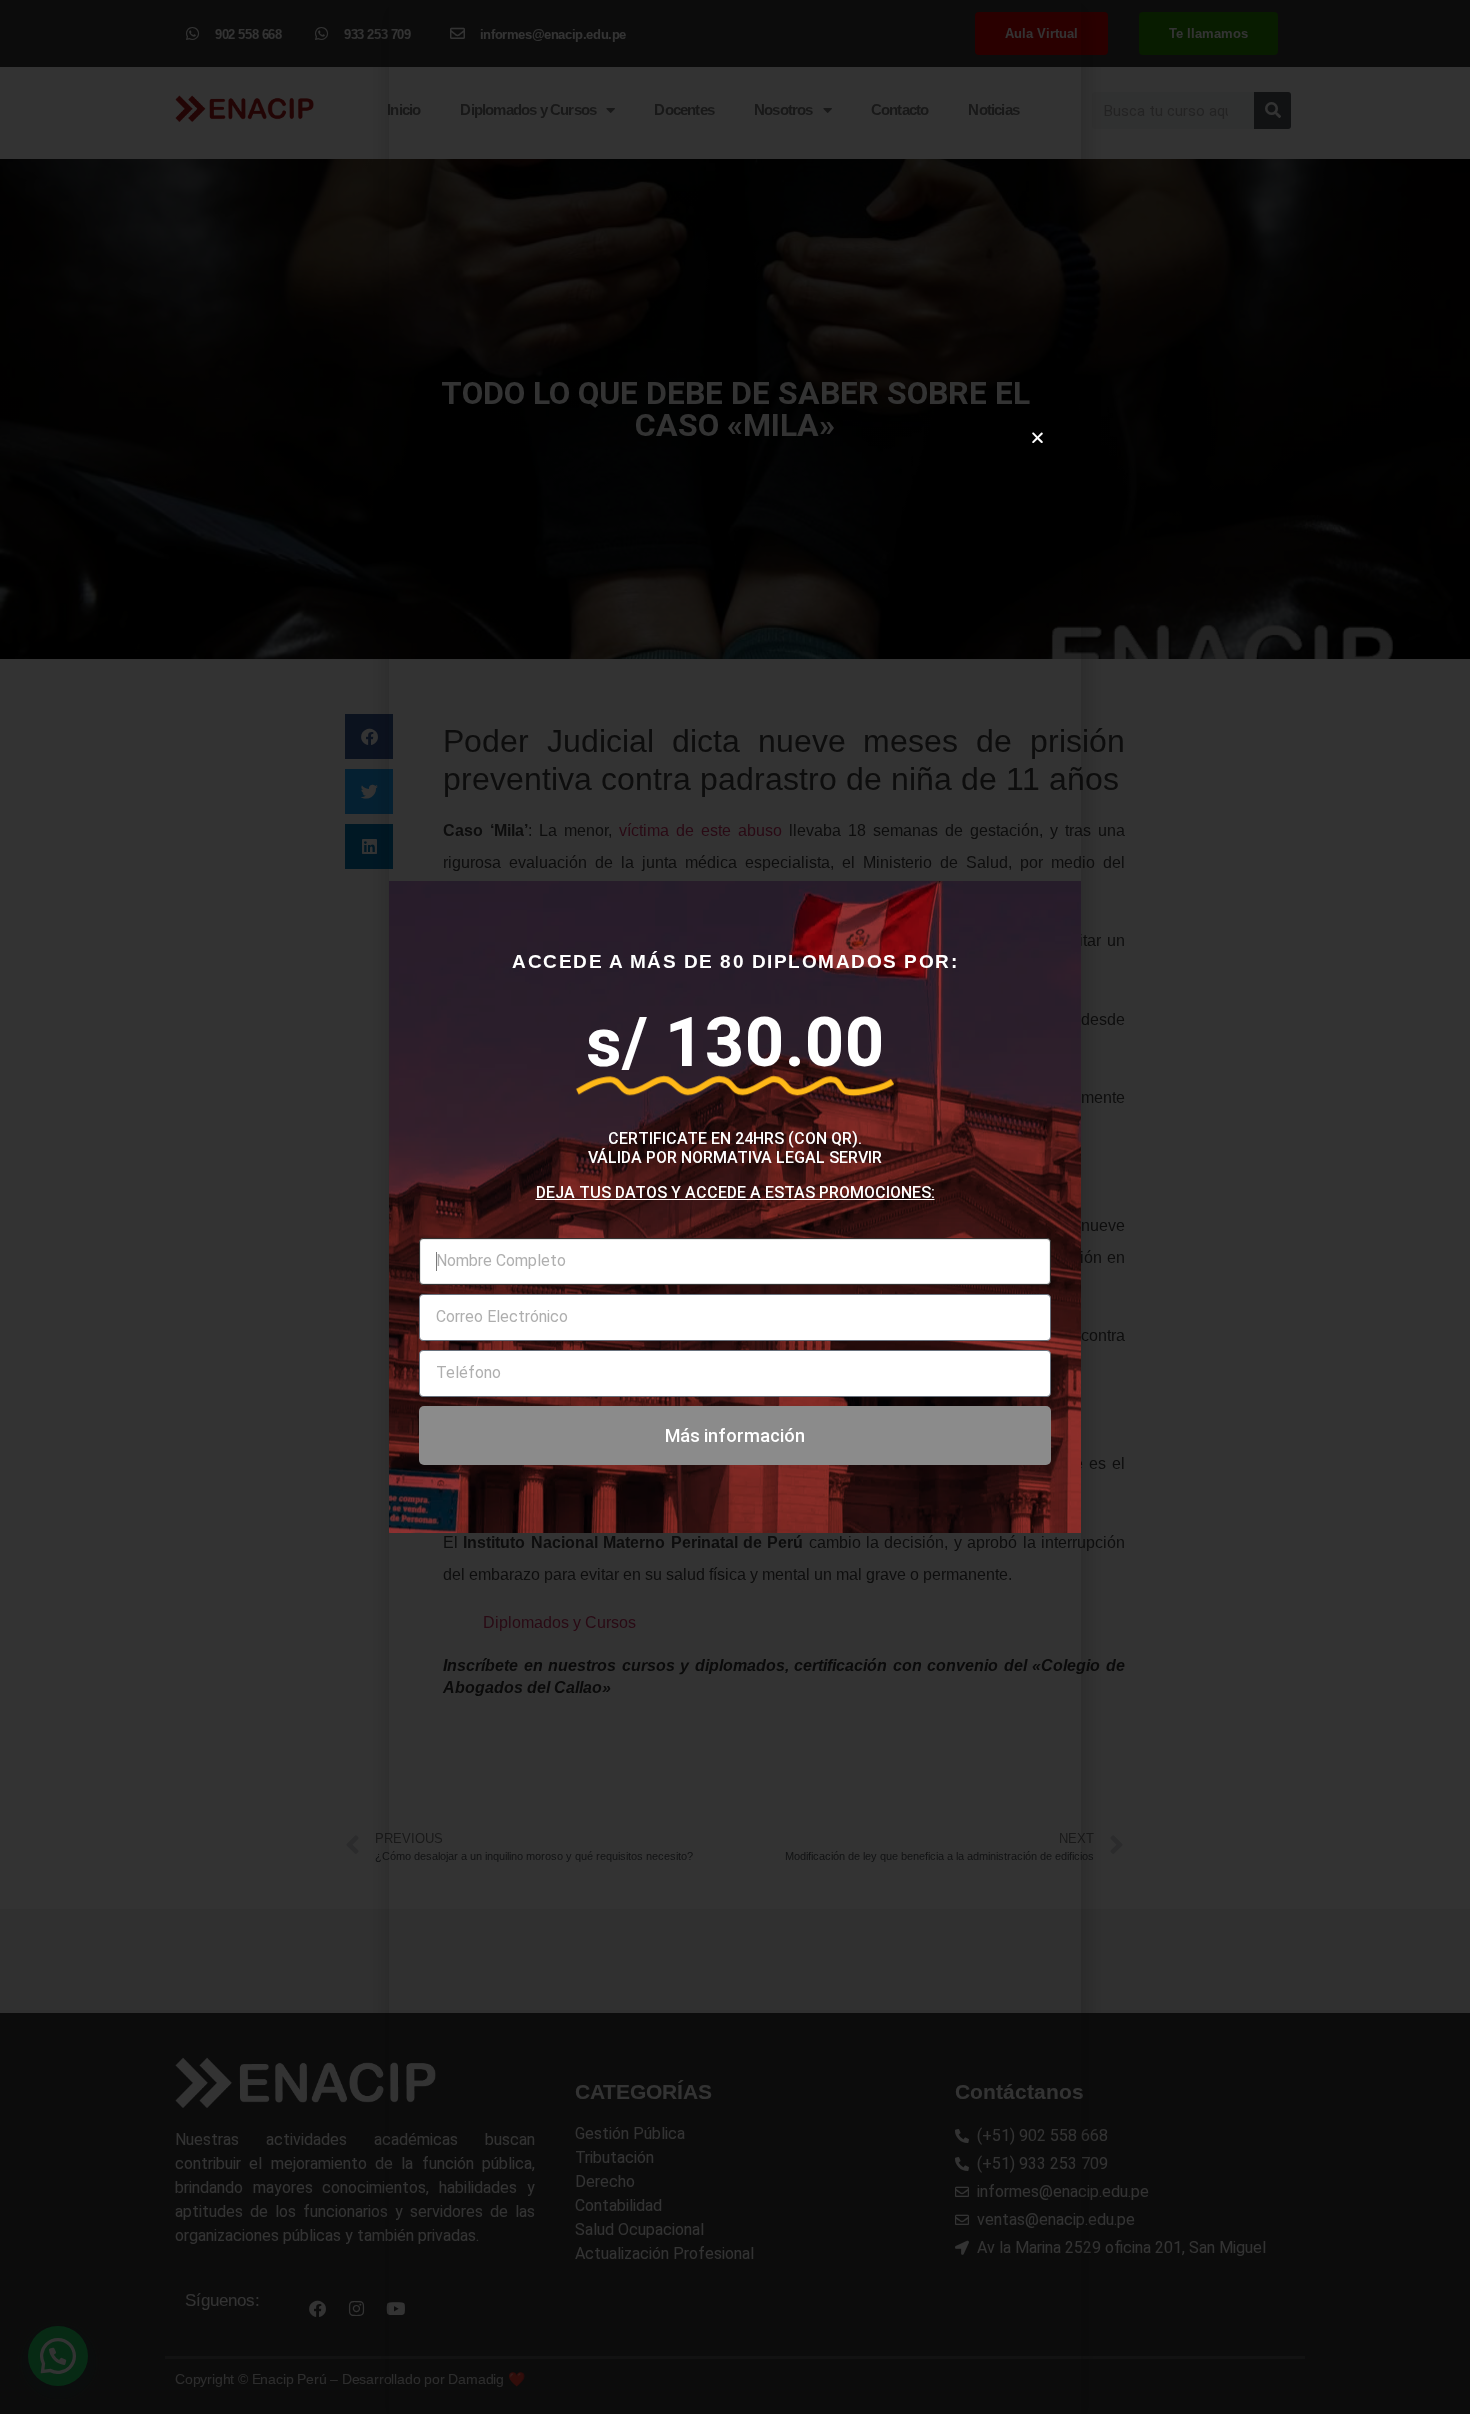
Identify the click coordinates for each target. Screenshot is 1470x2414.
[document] (735, 1207)
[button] (1037, 437)
